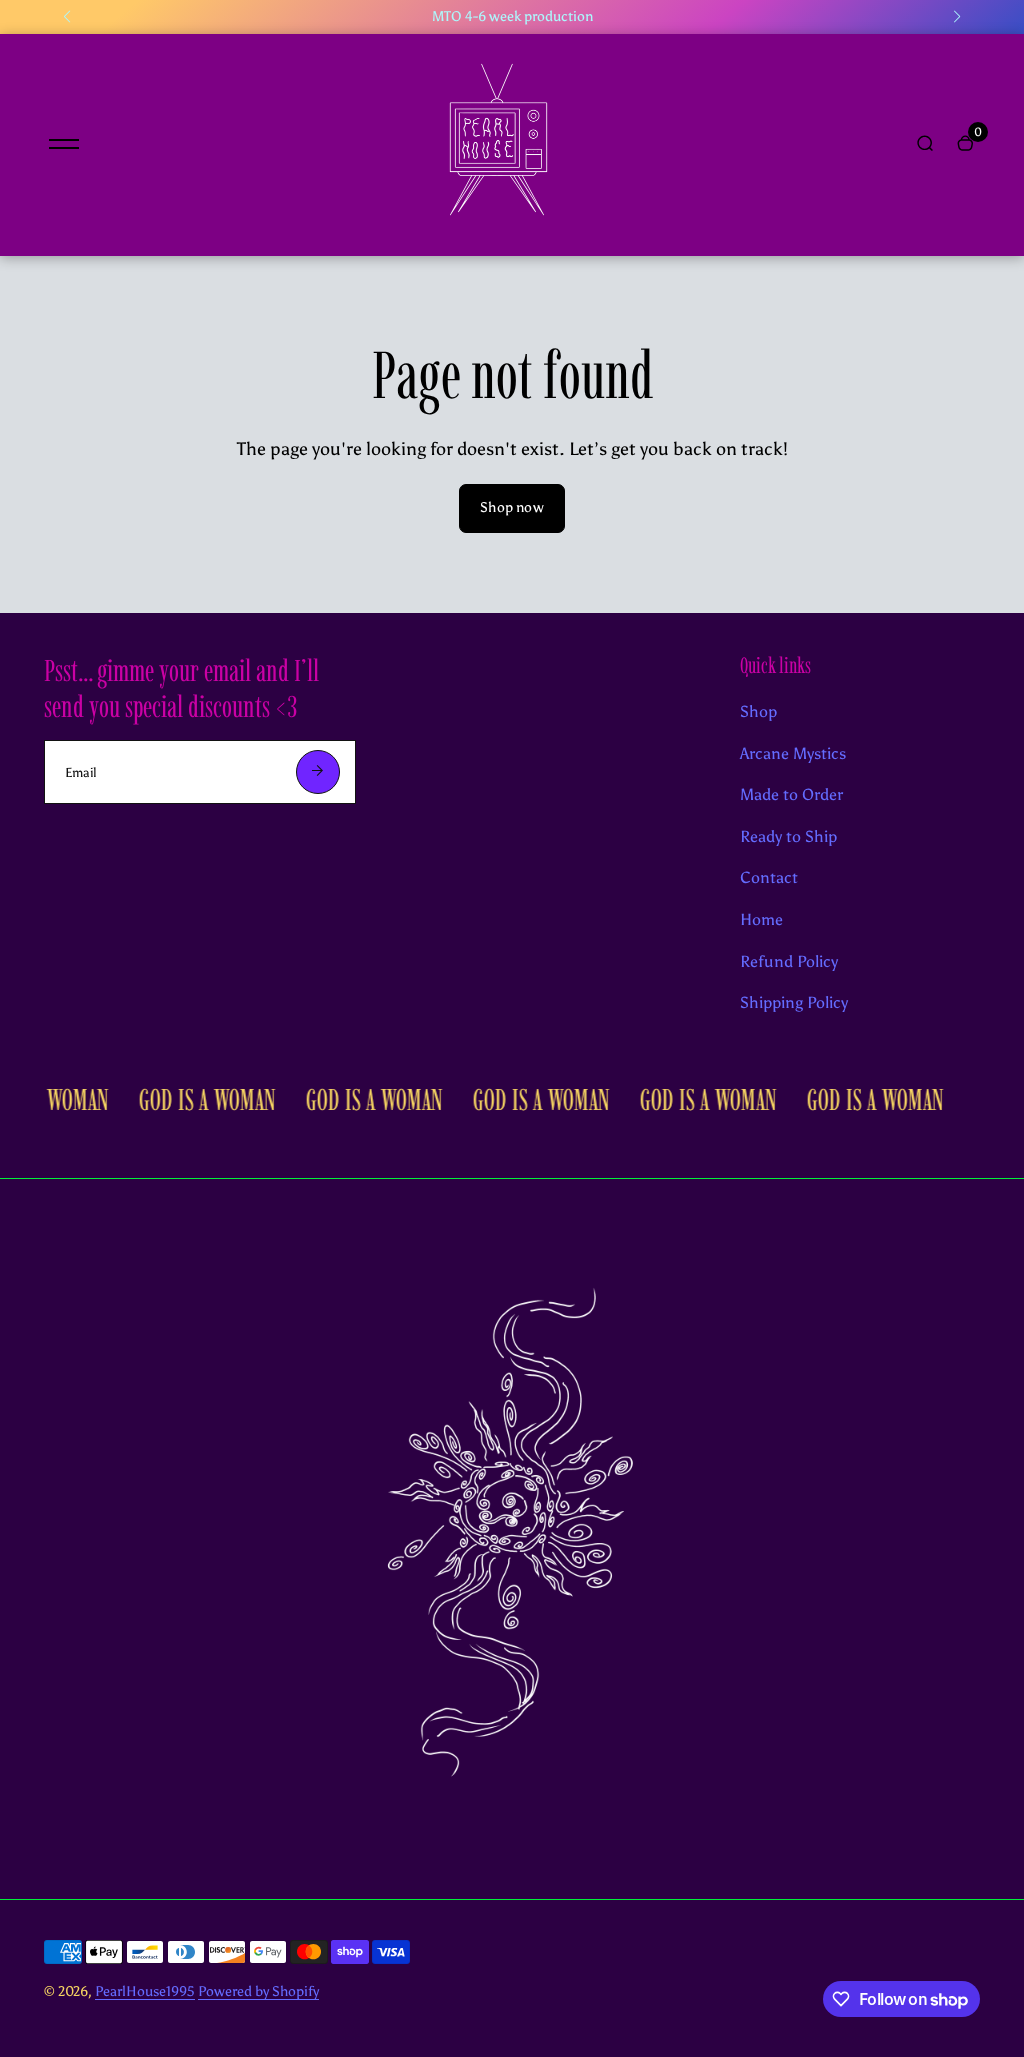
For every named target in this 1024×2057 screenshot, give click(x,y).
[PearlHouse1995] (497, 230)
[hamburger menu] (64, 144)
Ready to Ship (788, 836)
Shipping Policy (794, 1002)
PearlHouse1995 (145, 1991)
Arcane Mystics (793, 753)
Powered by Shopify (258, 1991)
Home (761, 919)
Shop (758, 711)
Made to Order (791, 794)
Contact (769, 877)
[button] (67, 17)
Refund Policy (789, 961)
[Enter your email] (318, 772)
